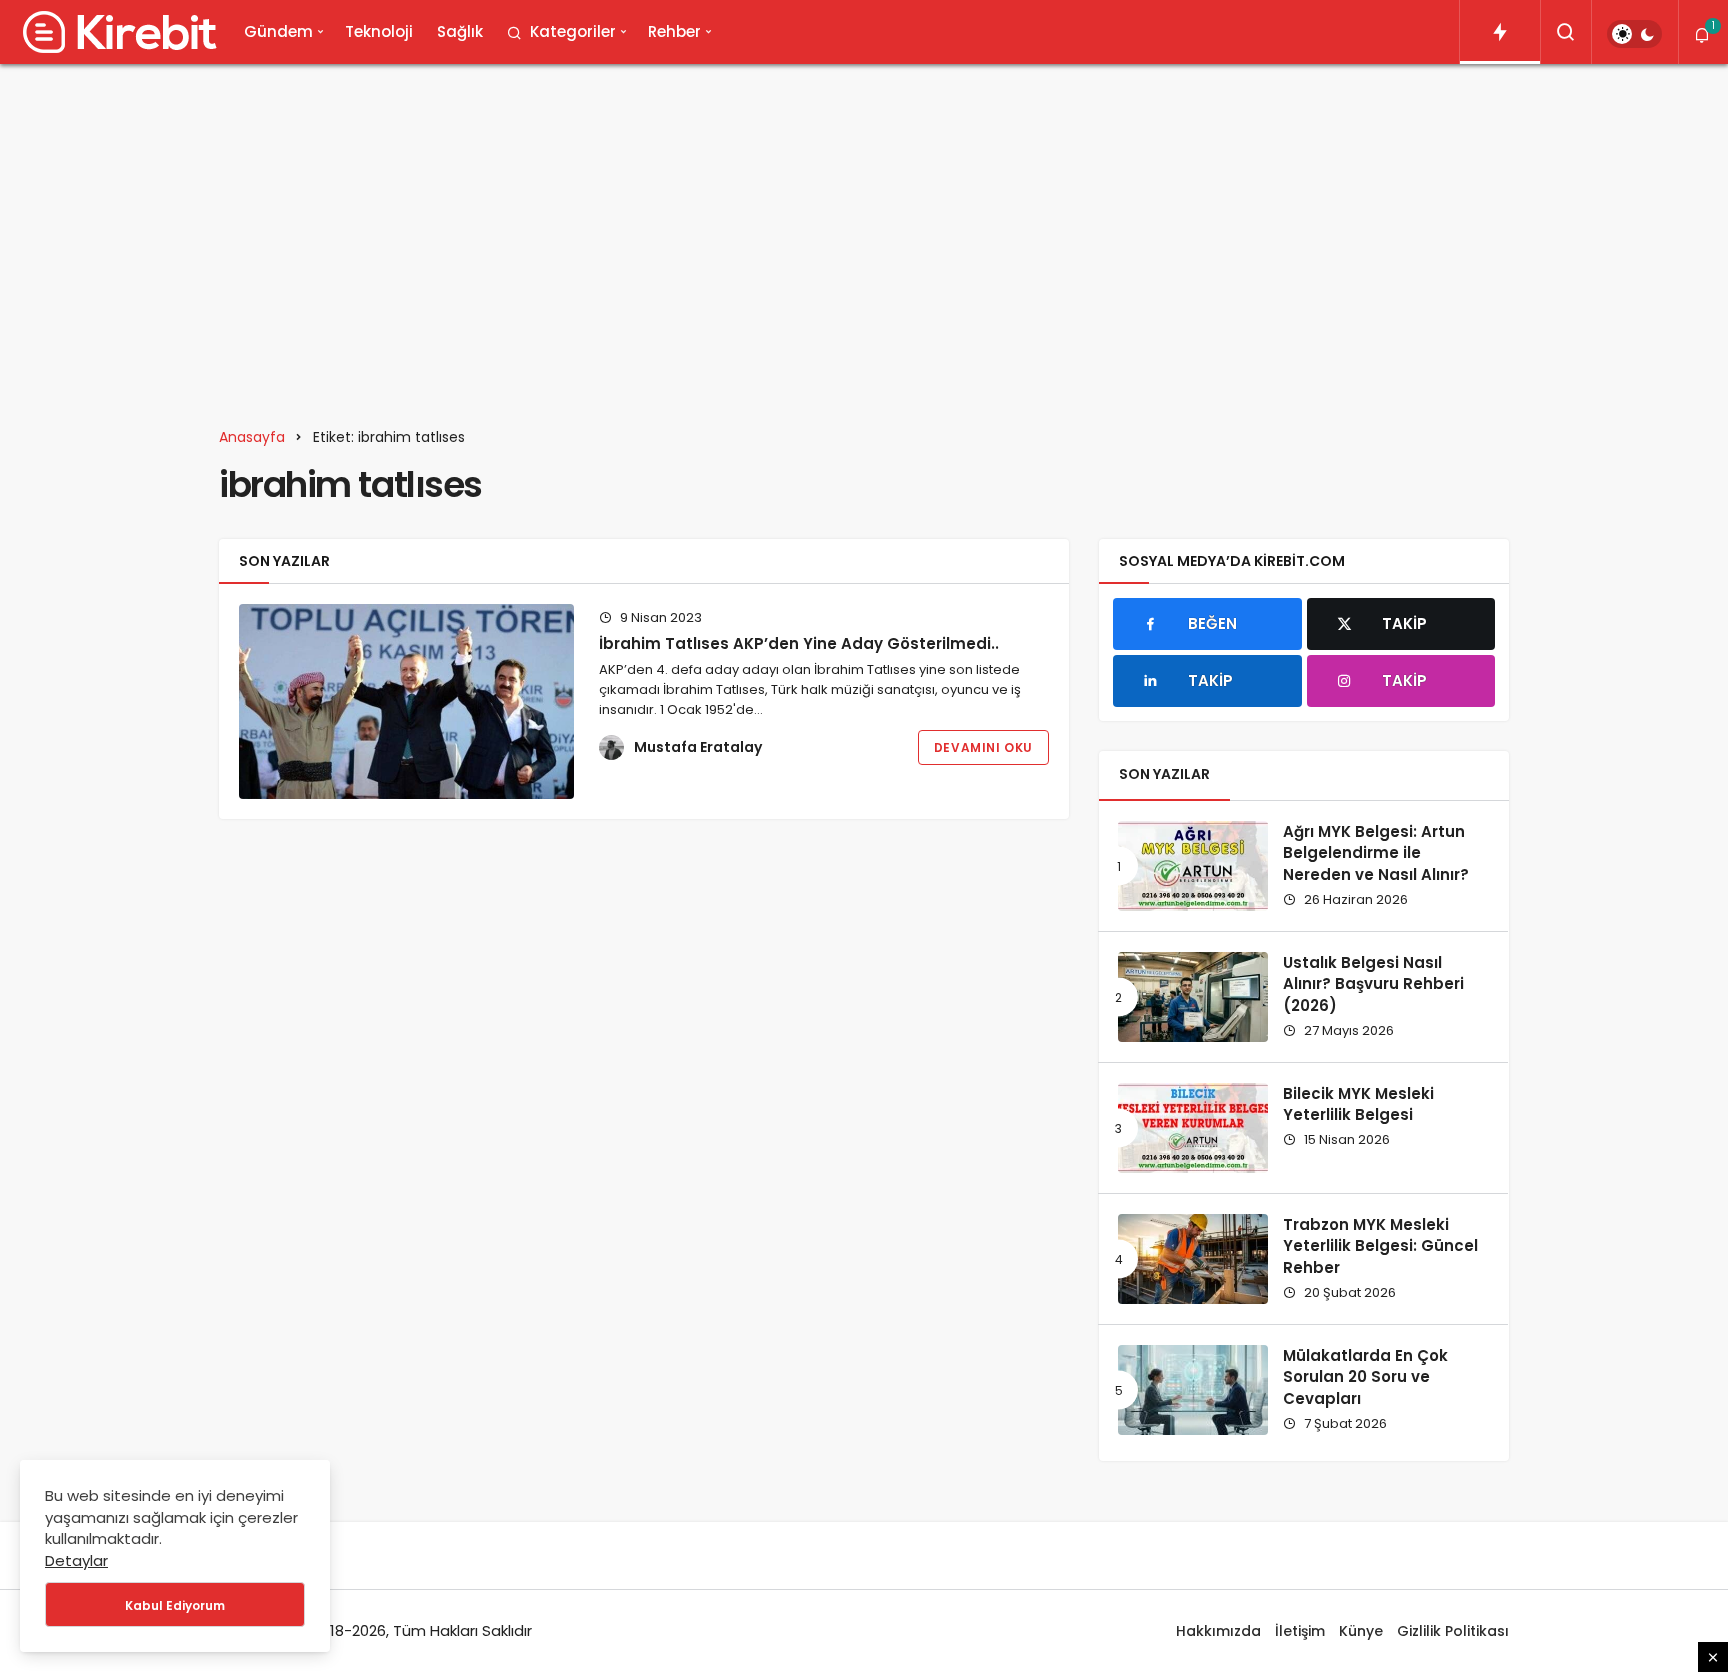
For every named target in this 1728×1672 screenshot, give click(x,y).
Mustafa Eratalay (698, 747)
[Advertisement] (864, 234)
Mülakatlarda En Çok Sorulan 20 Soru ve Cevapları (1365, 1377)
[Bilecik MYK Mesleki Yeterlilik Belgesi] (1193, 1128)
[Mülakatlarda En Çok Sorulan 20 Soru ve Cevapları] (1193, 1390)
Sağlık (460, 31)
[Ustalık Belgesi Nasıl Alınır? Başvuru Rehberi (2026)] (1193, 997)
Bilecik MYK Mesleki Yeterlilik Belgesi (1358, 1104)
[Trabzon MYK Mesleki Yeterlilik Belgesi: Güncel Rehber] (1193, 1259)
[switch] (1634, 34)
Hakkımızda (1218, 1631)
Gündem (278, 31)
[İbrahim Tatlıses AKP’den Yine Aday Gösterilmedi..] (406, 701)
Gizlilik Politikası (1453, 1631)
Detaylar (76, 1560)
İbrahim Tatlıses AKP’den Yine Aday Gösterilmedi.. (799, 643)
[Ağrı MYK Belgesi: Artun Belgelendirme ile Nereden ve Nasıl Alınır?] (1193, 866)
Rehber (674, 31)
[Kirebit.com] (116, 32)
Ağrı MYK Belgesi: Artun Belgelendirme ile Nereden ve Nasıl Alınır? (1376, 853)
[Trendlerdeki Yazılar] (1500, 32)
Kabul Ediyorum (175, 1605)
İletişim (1300, 1631)
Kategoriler (573, 31)
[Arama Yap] (1566, 32)
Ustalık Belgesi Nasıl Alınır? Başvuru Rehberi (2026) (1373, 984)
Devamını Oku (983, 747)
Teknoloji (379, 31)
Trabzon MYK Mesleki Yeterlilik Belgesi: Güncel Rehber (1380, 1246)
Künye (1361, 1631)
